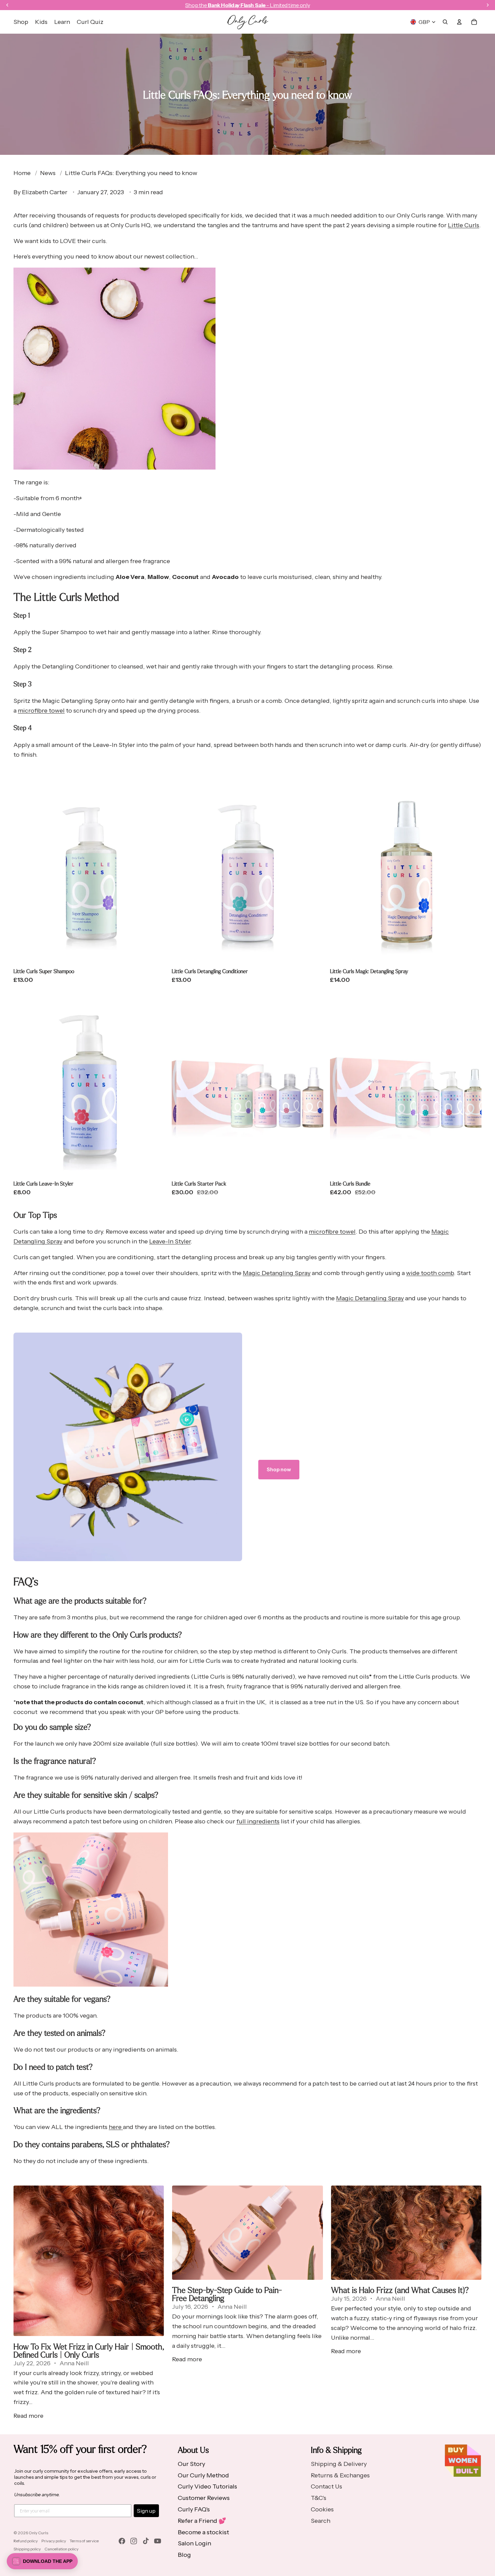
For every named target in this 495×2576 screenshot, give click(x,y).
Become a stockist (203, 2532)
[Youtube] (158, 2541)
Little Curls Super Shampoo (44, 971)
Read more (28, 2416)
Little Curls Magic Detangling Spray (369, 971)
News (48, 173)
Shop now (279, 1469)
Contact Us (326, 2486)
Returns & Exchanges (340, 2475)
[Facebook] (122, 2541)
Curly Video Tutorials (207, 2486)
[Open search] (445, 22)
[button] (42, 2561)
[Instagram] (134, 2541)
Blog (184, 2555)
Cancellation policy (61, 2549)
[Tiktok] (146, 2541)
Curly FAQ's (194, 2509)
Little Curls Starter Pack (199, 1183)
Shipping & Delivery (339, 2464)
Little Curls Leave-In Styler (43, 1183)
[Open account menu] (459, 22)
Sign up (146, 2511)
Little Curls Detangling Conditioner (210, 971)
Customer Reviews (204, 2498)
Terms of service (84, 2541)
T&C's (319, 2498)
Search (321, 2521)
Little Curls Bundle (350, 1183)
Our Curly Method (203, 2475)
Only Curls (38, 2533)
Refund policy (26, 2541)
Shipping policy (27, 2549)
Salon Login (194, 2543)
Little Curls (464, 225)
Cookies (322, 2509)
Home (22, 173)
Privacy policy (54, 2541)
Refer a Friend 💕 (202, 2521)
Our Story (191, 2464)
